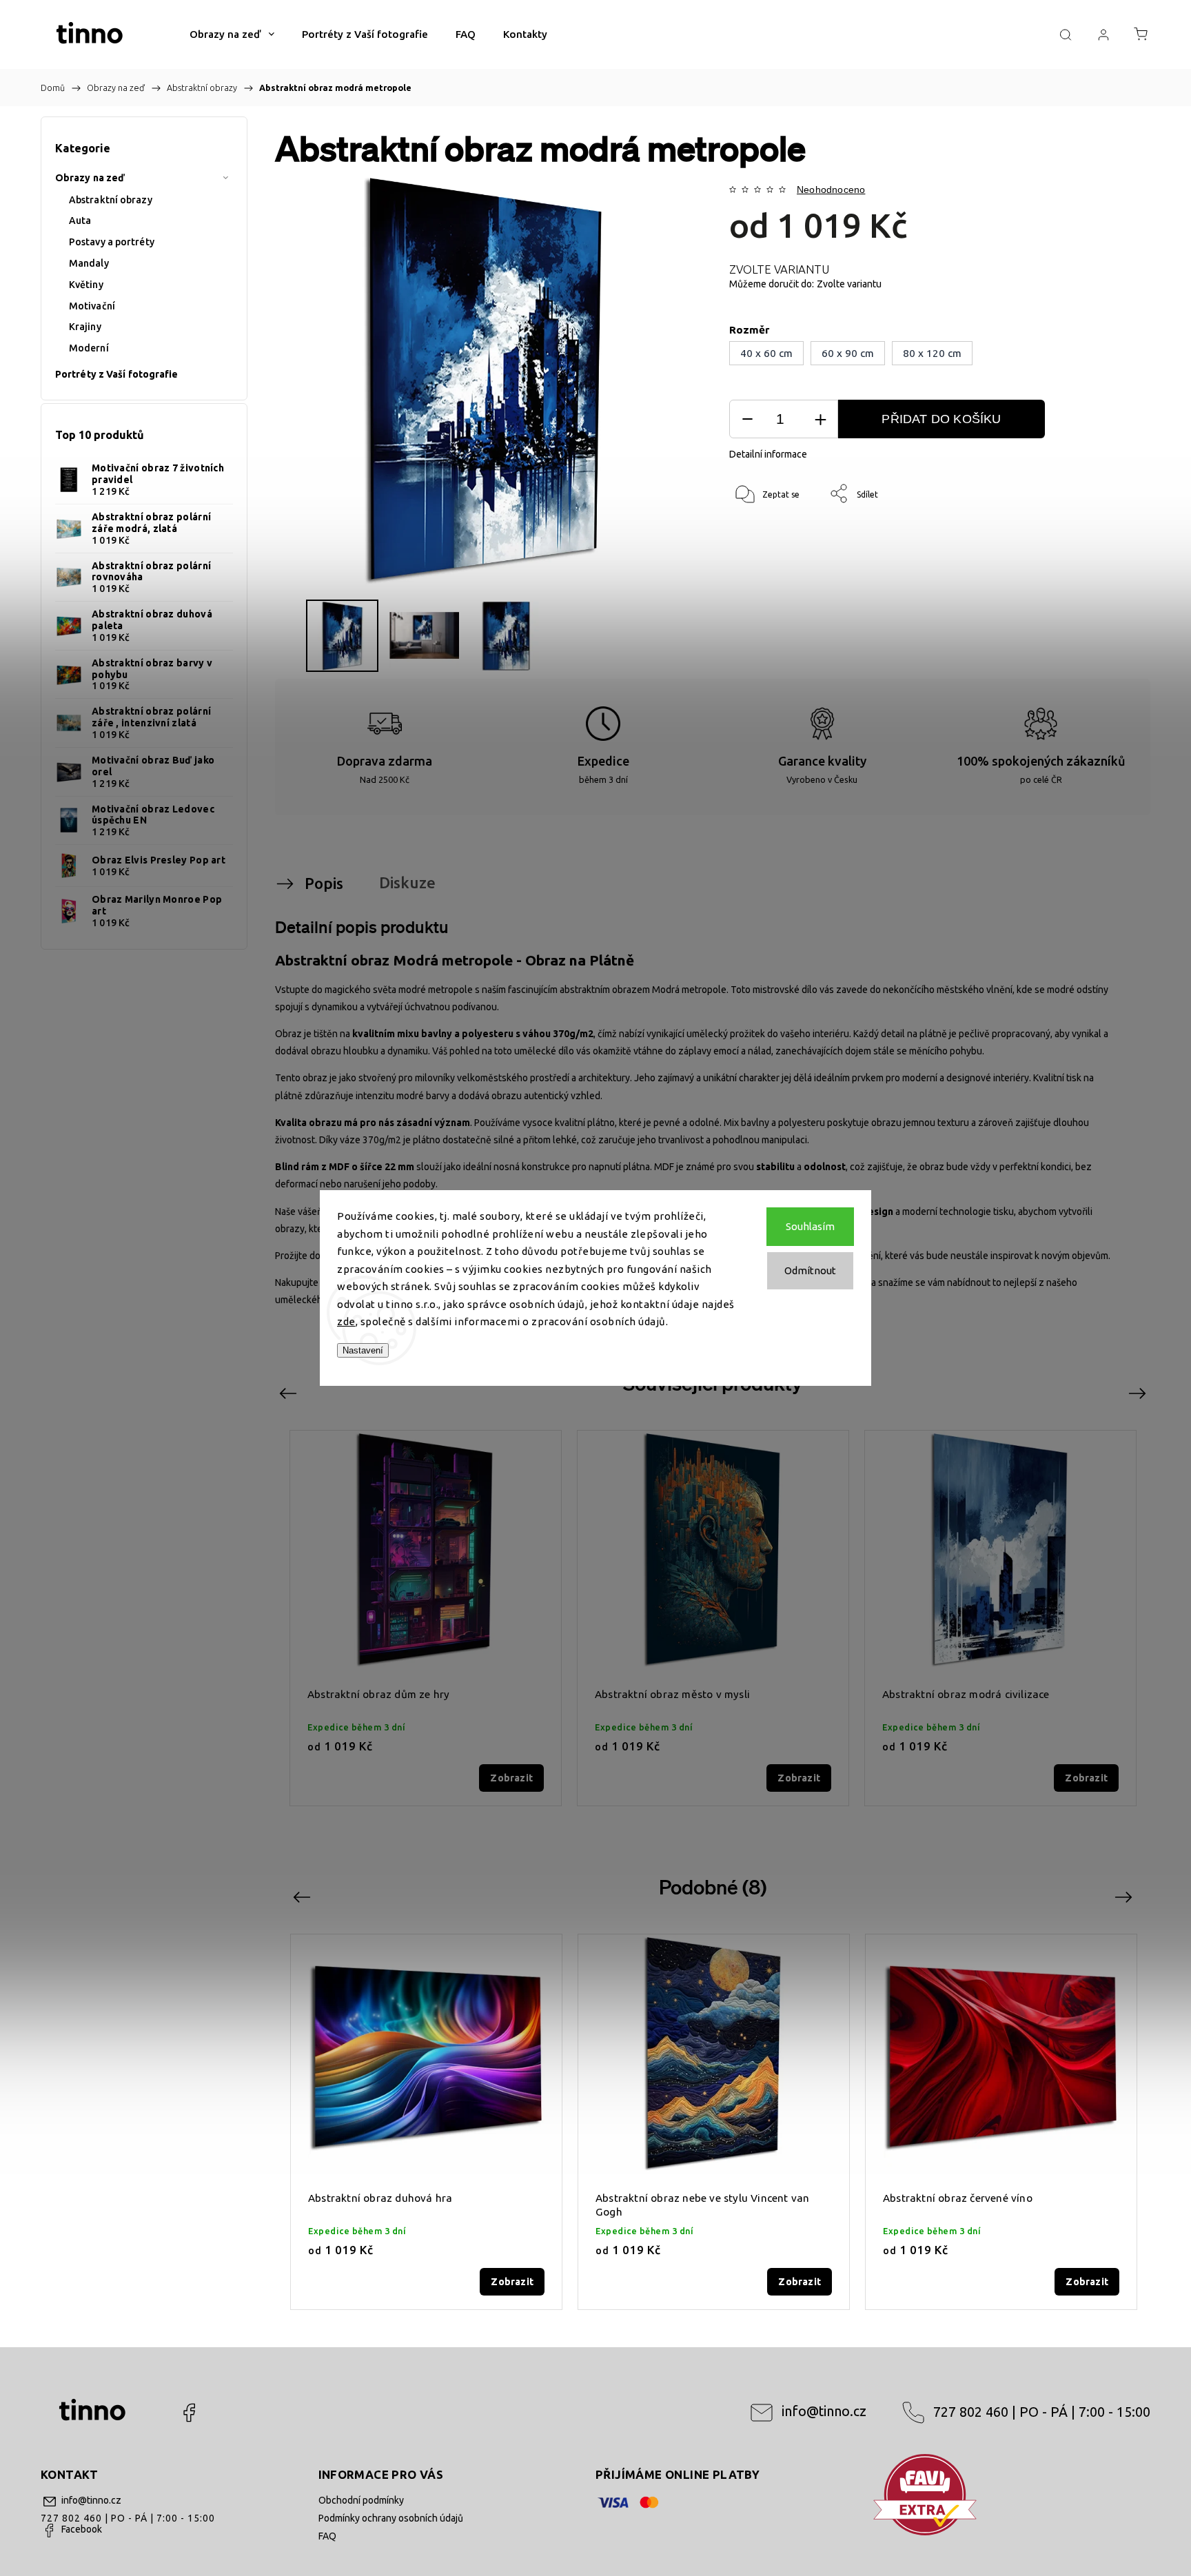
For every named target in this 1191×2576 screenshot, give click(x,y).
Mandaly (89, 263)
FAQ (327, 2536)
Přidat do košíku (941, 419)
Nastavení (363, 1350)
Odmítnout (810, 1270)
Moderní (89, 348)
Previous (290, 1393)
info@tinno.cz (824, 2411)
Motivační (92, 306)
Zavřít (1103, 539)
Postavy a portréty (112, 242)
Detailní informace (768, 454)
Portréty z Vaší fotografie (117, 374)
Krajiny (85, 327)
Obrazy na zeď (90, 178)
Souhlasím (810, 1226)
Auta (80, 221)
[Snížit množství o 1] (747, 419)
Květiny (86, 285)
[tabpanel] (713, 1611)
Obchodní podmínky (361, 2500)
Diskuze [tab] (407, 882)
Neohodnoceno (831, 190)
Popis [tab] (324, 883)
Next (1140, 1393)
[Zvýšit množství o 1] (820, 419)
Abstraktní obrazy (111, 200)
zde (346, 1321)
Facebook (189, 2413)
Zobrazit (511, 1778)
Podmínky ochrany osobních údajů (391, 2518)
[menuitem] (232, 34)
